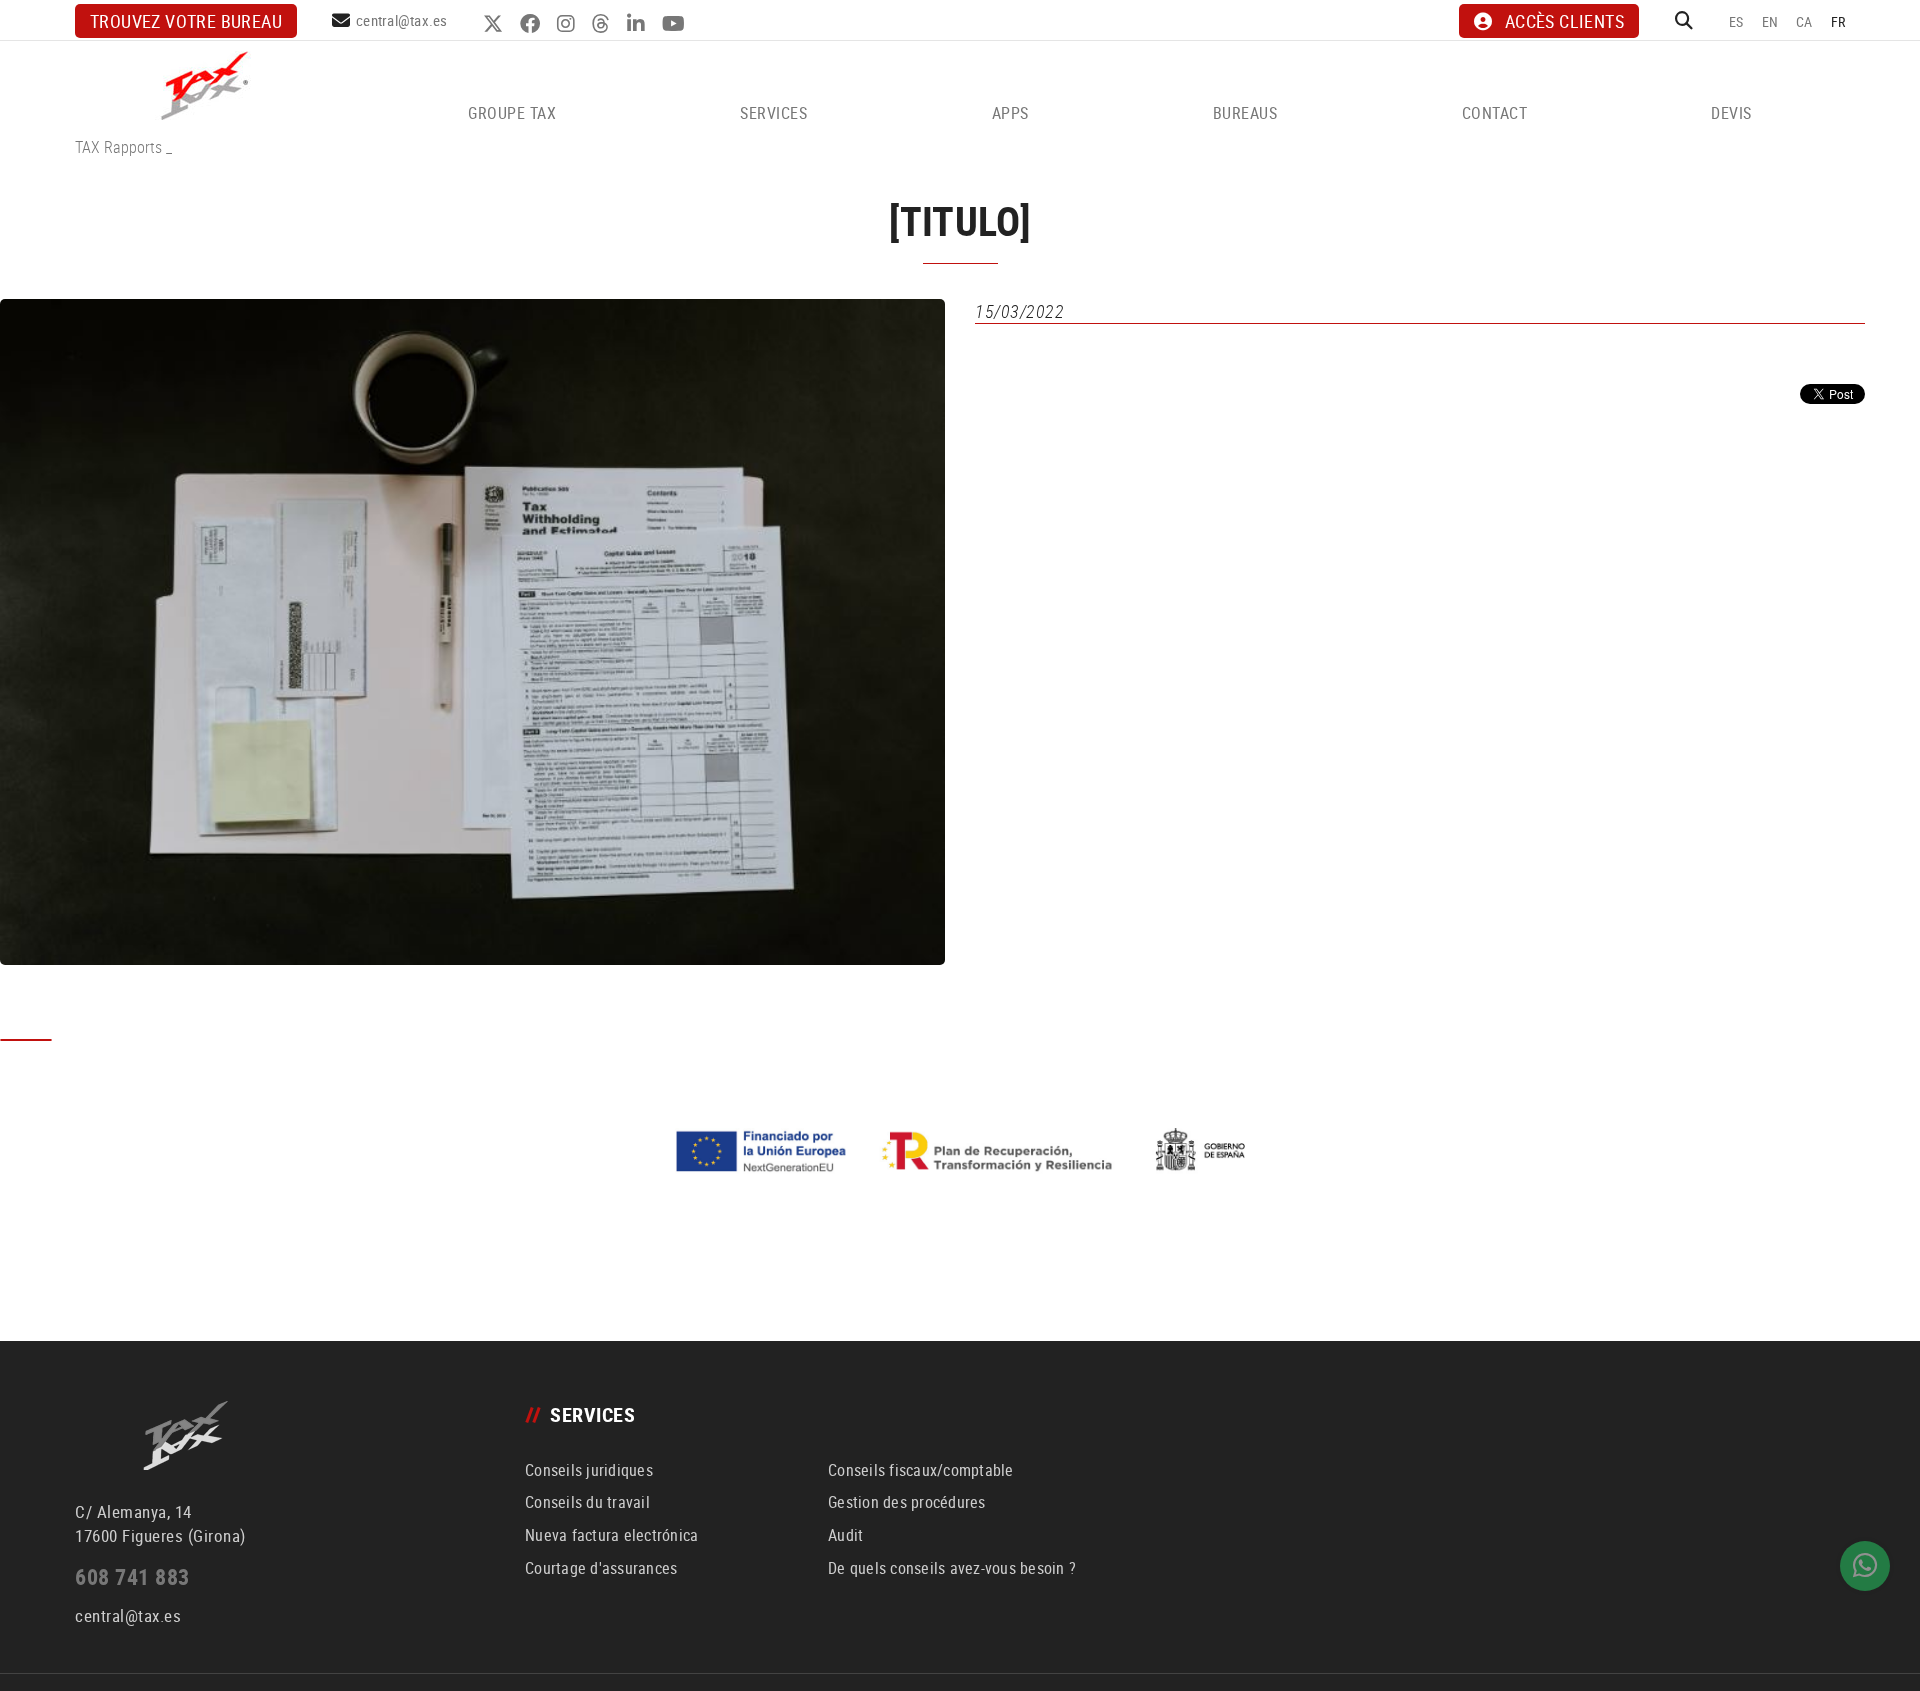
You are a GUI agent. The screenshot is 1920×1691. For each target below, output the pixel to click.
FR (1838, 21)
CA (1804, 21)
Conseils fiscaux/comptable (921, 1470)
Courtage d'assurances (601, 1568)
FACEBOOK (532, 24)
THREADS (603, 24)
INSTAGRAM (568, 24)
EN (1770, 21)
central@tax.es (402, 20)
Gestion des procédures (907, 1502)
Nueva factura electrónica (611, 1535)
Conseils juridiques (589, 1470)
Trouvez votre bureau (186, 21)
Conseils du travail (587, 1502)
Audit (845, 1535)
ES (1736, 21)
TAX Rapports (118, 147)
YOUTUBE (676, 24)
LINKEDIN (638, 24)
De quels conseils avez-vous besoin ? (952, 1568)
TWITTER (495, 24)
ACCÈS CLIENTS (1564, 21)
